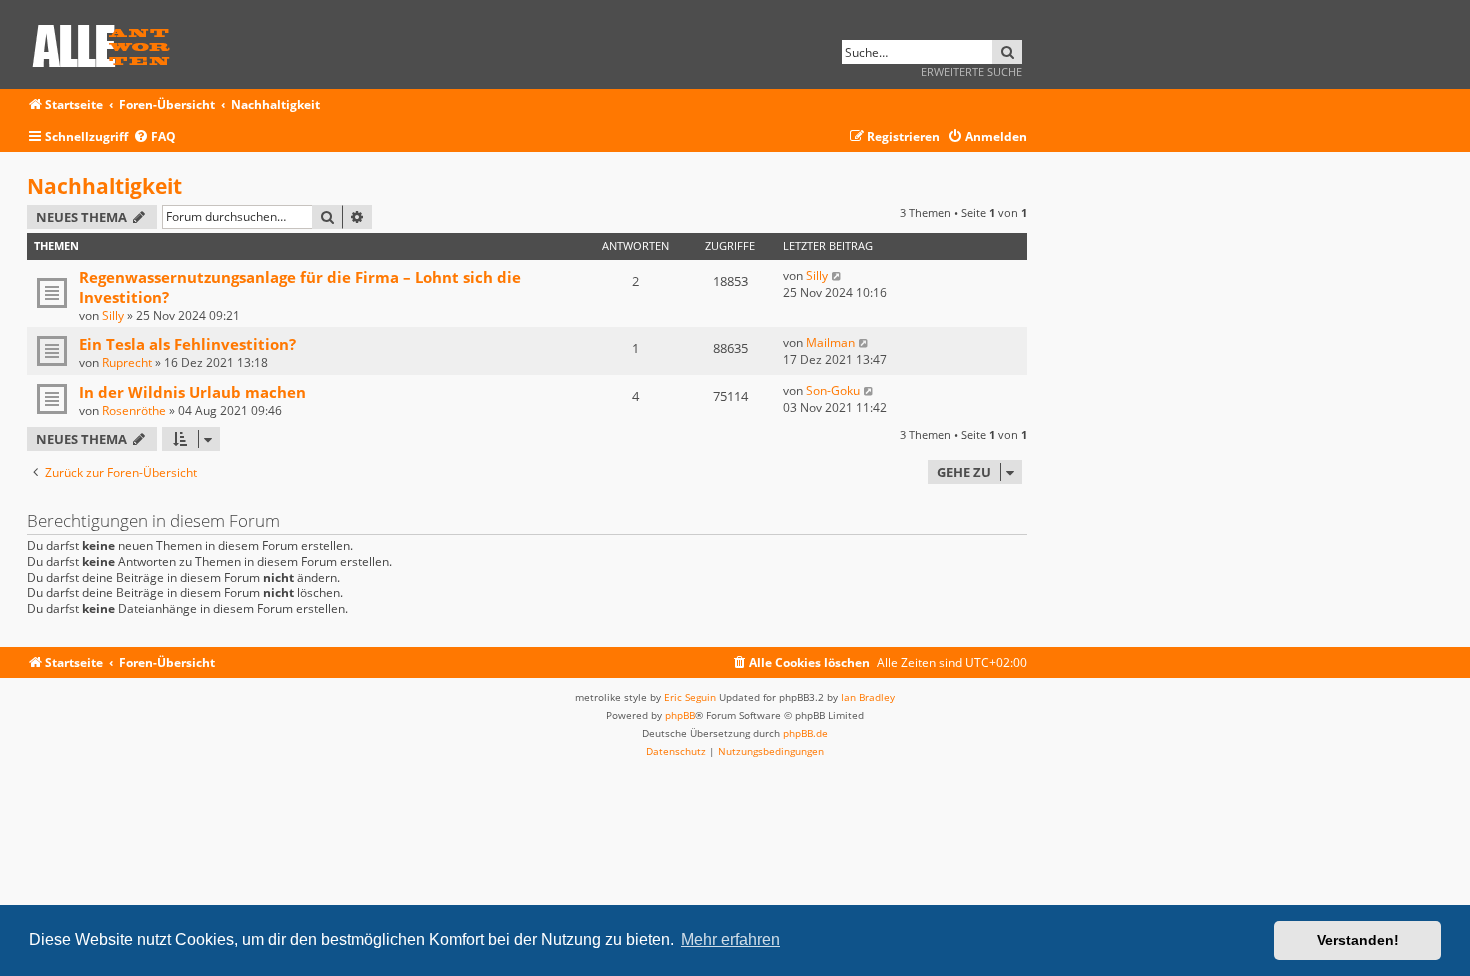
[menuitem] (154, 137)
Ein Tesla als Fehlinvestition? (187, 344)
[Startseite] (108, 42)
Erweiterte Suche (971, 71)
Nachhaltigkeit (104, 186)
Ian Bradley (868, 697)
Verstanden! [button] (1358, 940)
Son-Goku (833, 390)
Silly (113, 315)
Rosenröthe (134, 410)
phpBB (680, 715)
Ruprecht (127, 362)
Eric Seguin (690, 697)
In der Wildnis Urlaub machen (192, 392)
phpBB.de (805, 733)
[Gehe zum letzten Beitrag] (837, 275)
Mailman (830, 342)
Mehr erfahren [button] (730, 939)
